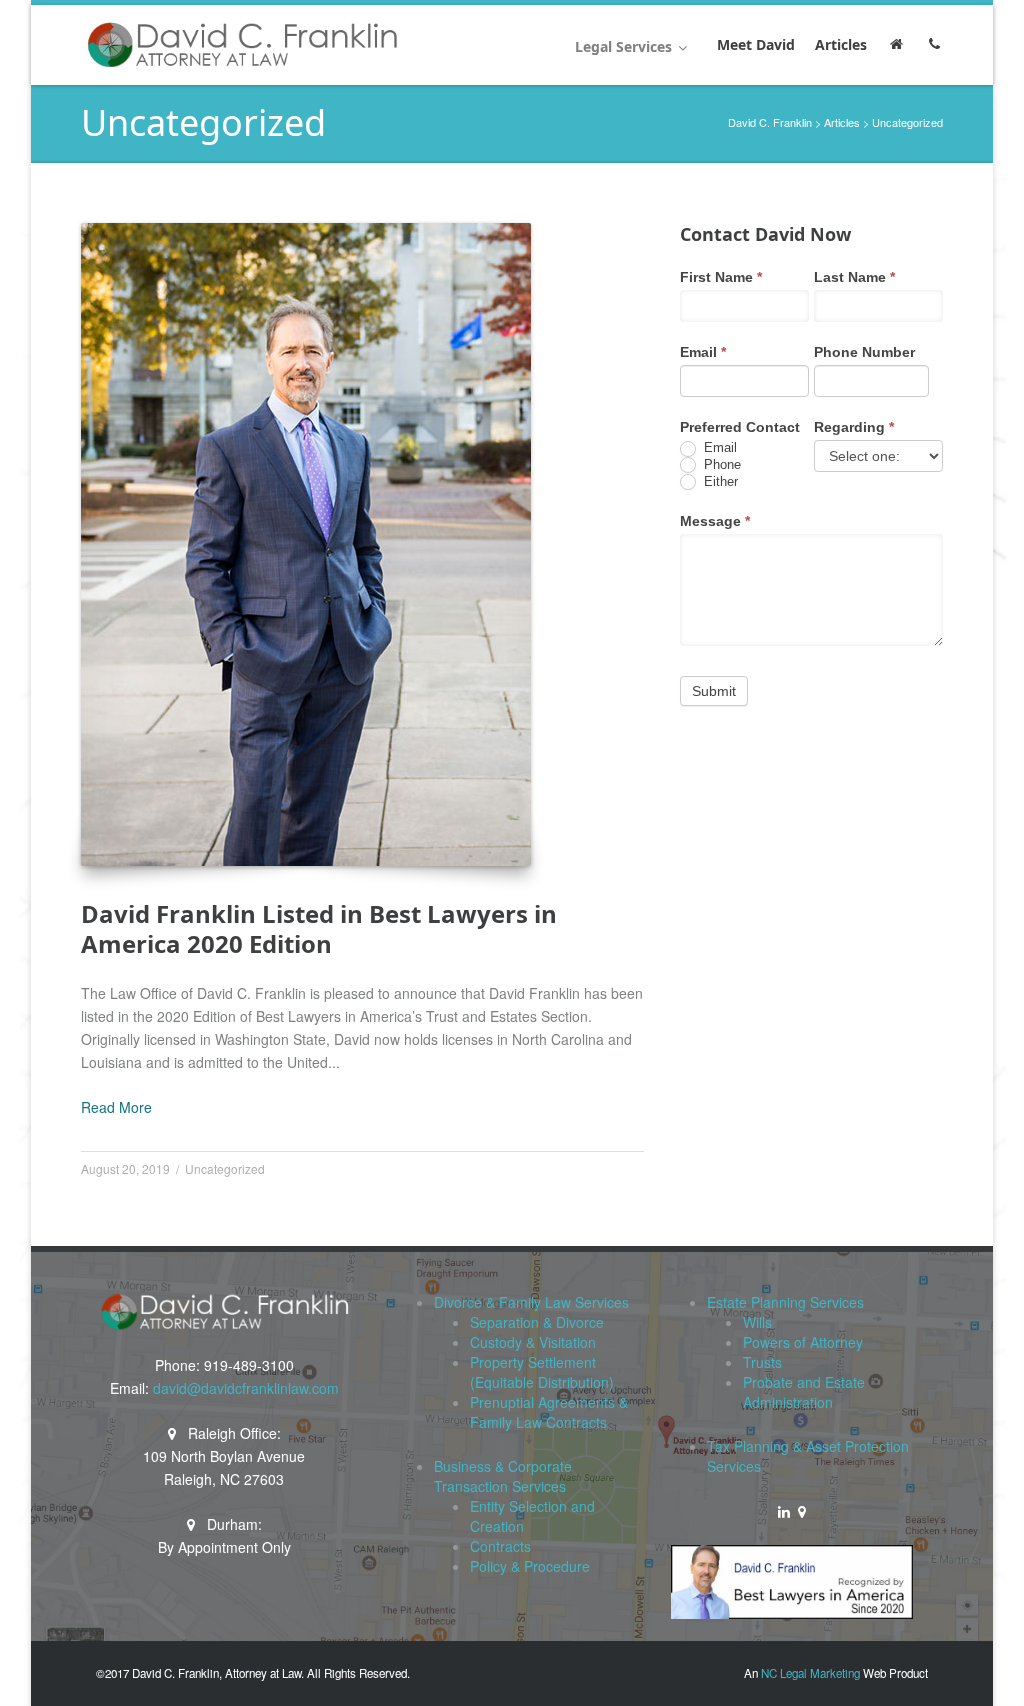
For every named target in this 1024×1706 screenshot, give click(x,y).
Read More (116, 1107)
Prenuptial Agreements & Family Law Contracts (549, 1412)
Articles (842, 122)
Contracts (500, 1546)
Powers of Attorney (803, 1342)
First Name (721, 277)
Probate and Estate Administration (804, 1392)
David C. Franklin (770, 122)
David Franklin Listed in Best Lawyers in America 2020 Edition (319, 928)
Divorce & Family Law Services (531, 1302)
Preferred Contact (740, 427)
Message (715, 521)
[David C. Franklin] (242, 45)
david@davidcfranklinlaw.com (246, 1388)
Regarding (854, 427)
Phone (720, 464)
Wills (757, 1322)
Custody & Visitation (533, 1342)
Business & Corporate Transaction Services (503, 1476)
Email (703, 352)
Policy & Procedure (530, 1566)
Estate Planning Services (785, 1302)
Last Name (854, 277)
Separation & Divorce (537, 1322)
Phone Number (864, 352)
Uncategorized (225, 1168)
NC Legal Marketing (810, 1673)
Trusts (762, 1362)
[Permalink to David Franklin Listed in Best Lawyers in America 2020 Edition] (306, 544)
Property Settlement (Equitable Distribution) (542, 1372)
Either (719, 481)
